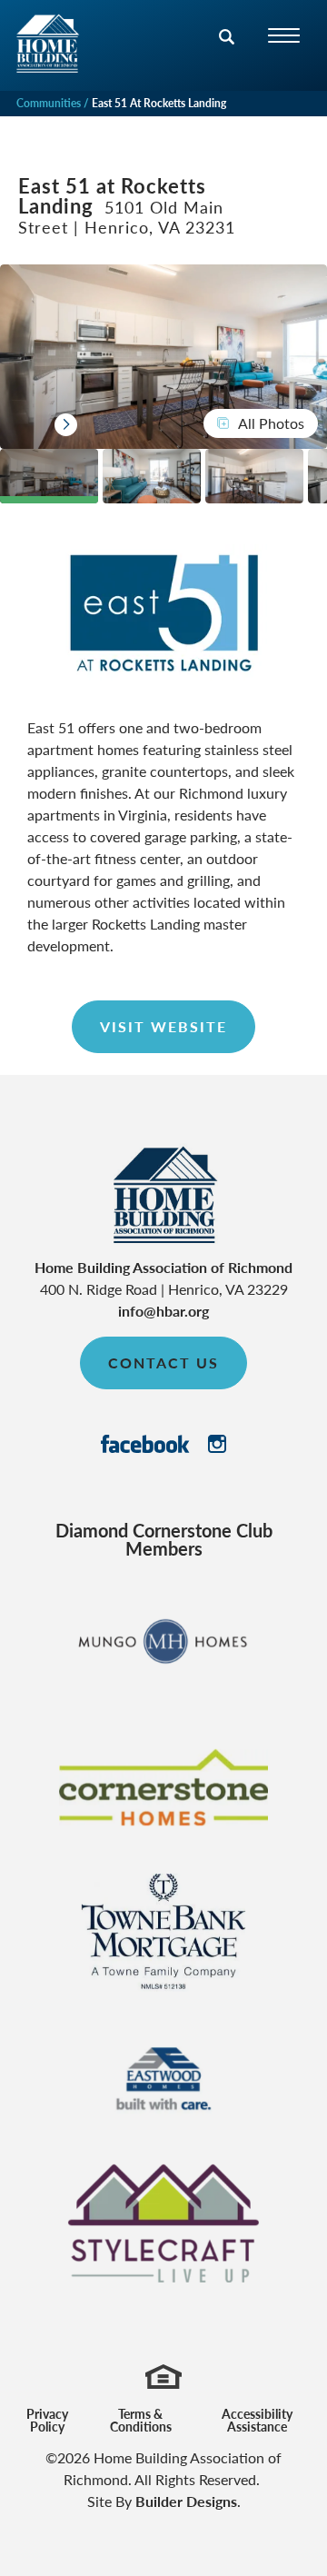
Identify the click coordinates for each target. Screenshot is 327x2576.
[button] (227, 48)
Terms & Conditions (141, 2420)
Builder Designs (186, 2501)
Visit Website (163, 1026)
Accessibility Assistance (257, 2420)
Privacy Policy (47, 2420)
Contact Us (163, 1363)
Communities (49, 103)
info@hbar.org (163, 1311)
